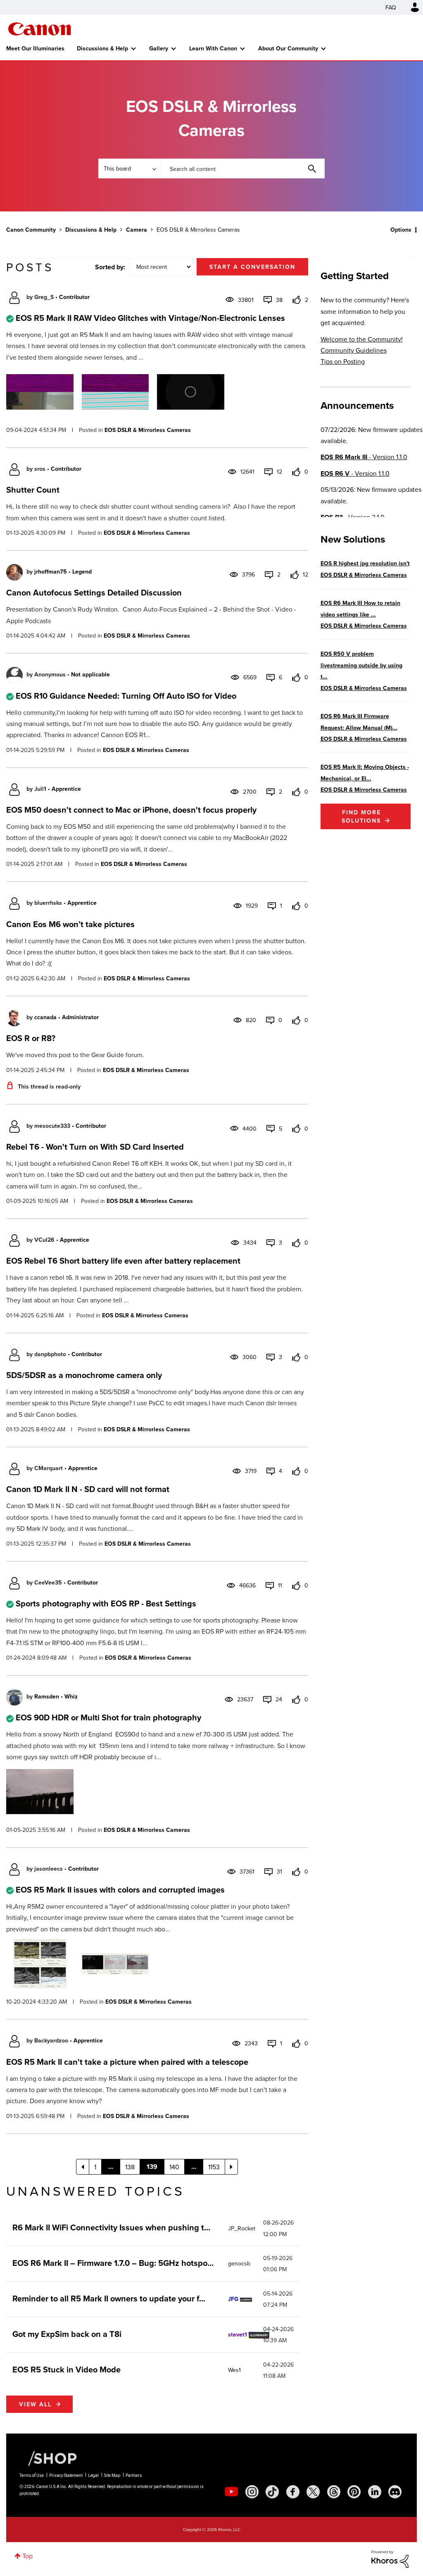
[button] (326, 1222)
